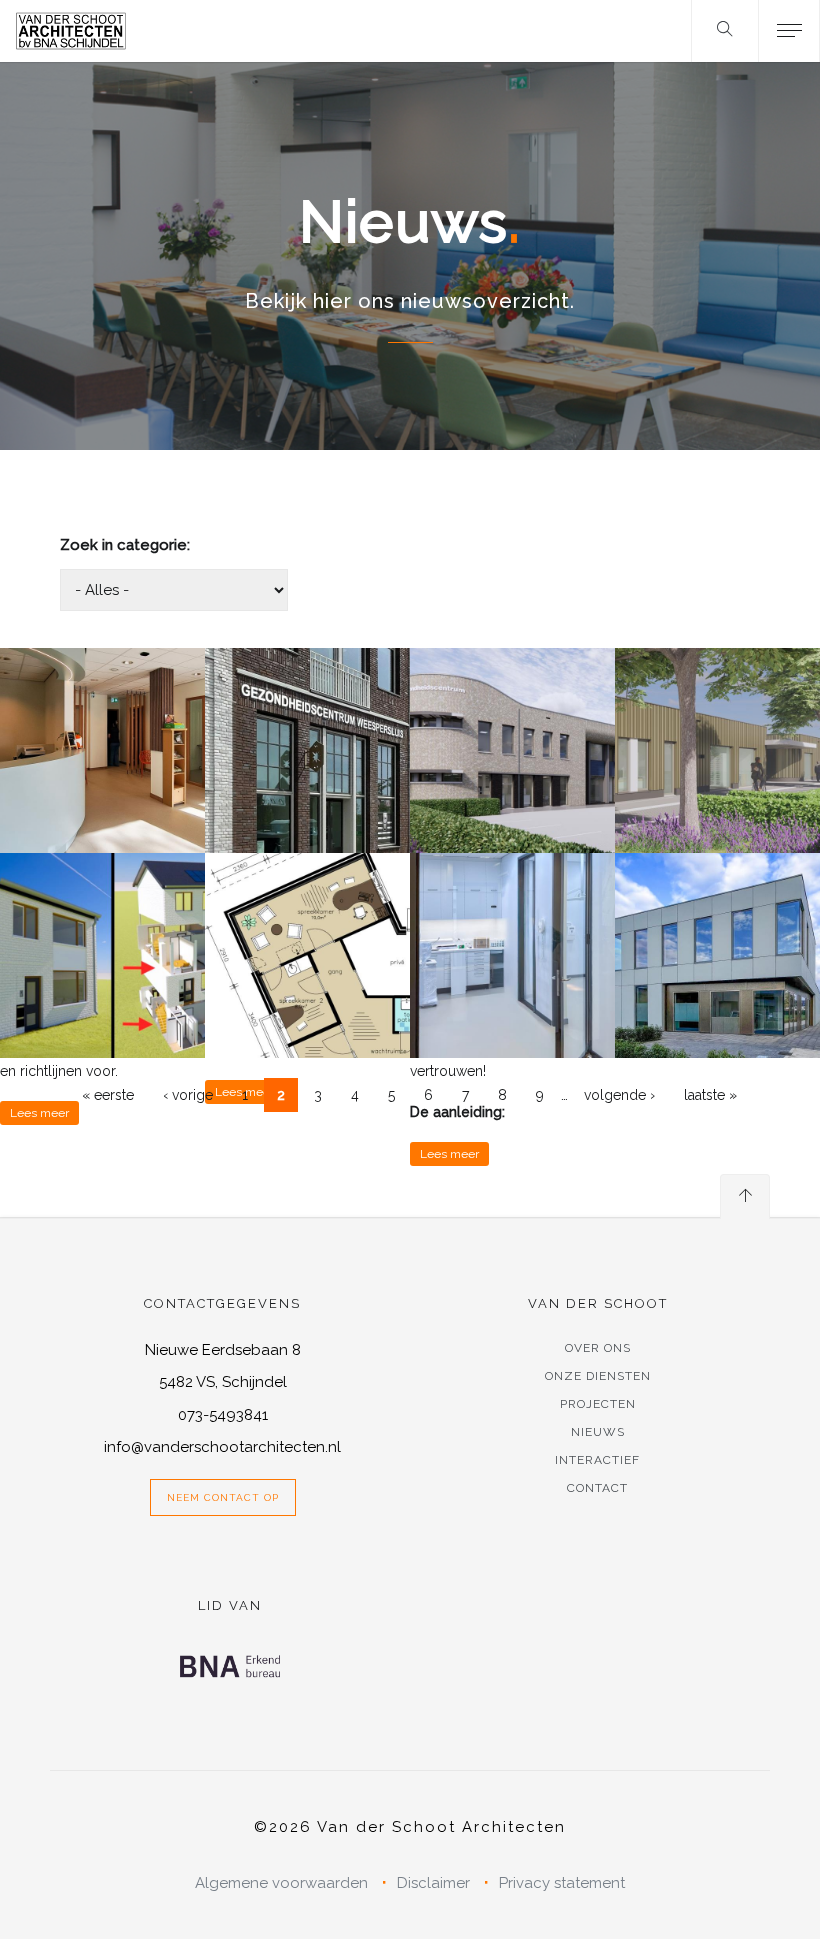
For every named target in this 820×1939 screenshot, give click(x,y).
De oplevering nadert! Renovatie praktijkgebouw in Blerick (307, 914)
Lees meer (39, 1113)
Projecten (598, 1404)
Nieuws (598, 1432)
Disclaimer (433, 1883)
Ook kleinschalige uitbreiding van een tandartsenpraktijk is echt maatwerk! (513, 921)
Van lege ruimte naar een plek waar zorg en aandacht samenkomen (103, 717)
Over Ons (598, 1348)
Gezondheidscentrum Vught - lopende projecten (512, 692)
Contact (597, 1488)
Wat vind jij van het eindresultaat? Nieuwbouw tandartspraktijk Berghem (717, 922)
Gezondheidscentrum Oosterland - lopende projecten (717, 684)
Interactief (597, 1460)
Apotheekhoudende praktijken (717, 797)
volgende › (619, 1095)
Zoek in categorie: (125, 545)
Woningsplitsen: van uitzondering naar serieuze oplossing (103, 914)
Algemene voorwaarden (281, 1883)
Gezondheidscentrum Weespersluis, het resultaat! (307, 692)
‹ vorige (188, 1095)
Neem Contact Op (223, 1497)
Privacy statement (562, 1883)
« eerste (108, 1095)
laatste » (710, 1095)
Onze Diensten (598, 1376)
